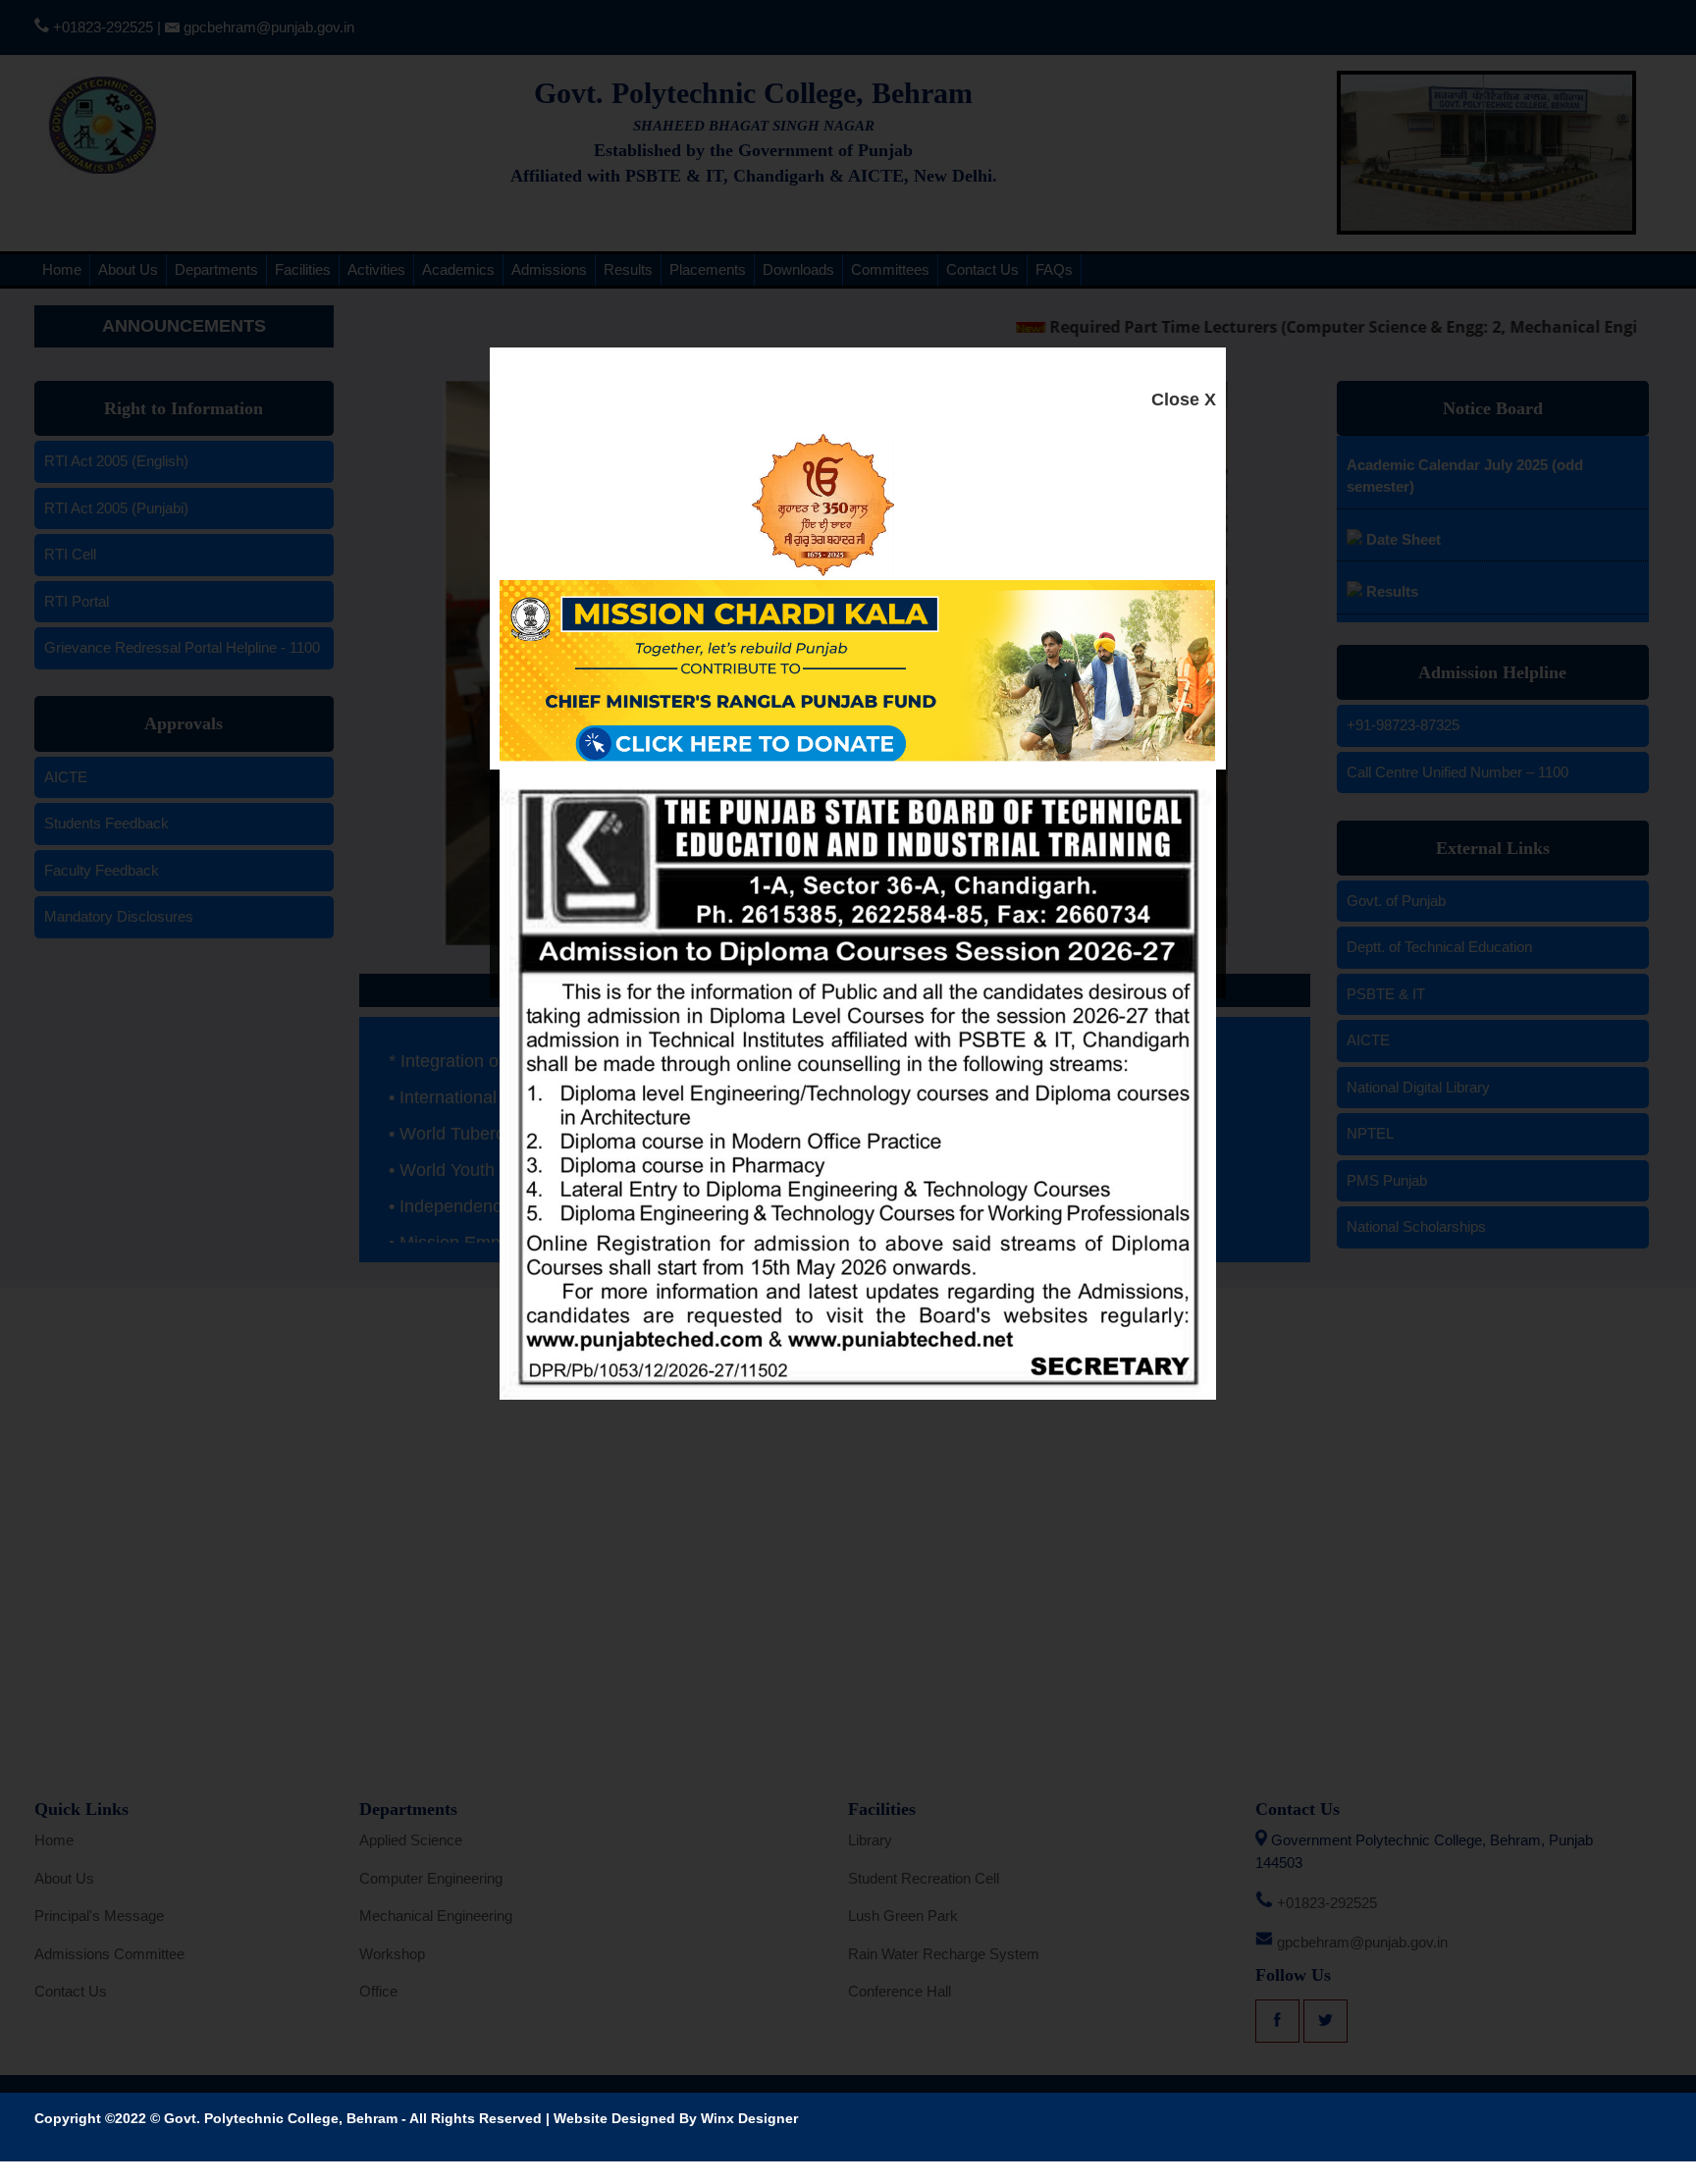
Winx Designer (749, 2118)
